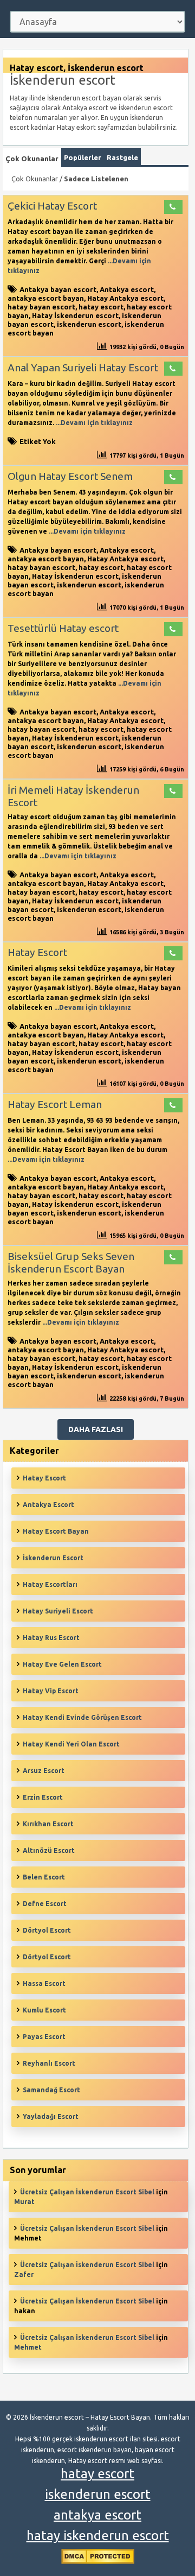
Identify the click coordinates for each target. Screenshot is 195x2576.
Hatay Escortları (50, 1584)
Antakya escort (127, 289)
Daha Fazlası (96, 1429)
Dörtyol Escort (47, 1930)
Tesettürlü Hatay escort (63, 628)
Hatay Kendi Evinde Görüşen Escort (82, 1717)
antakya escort (97, 2515)
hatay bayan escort (41, 307)
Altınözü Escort (49, 1850)
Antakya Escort (48, 1505)
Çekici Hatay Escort (52, 206)
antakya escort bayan (46, 298)
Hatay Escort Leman (55, 1104)
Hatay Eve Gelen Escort (62, 1664)
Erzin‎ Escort (43, 1797)
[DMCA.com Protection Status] (98, 2562)
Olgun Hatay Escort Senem (70, 476)
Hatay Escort (37, 952)
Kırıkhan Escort (48, 1824)
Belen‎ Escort (44, 1877)
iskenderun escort (89, 324)
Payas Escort (44, 2037)
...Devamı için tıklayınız (93, 423)
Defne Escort (45, 1904)
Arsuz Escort (44, 1771)
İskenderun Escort (53, 1558)
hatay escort (101, 307)
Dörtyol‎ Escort (47, 1957)
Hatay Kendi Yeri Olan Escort (71, 1744)
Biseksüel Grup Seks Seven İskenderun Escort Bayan (71, 1262)
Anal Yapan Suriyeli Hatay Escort (83, 368)
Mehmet (28, 2347)
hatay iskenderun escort (98, 2536)
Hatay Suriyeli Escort (58, 1611)
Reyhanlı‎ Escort (49, 2063)
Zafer (24, 2274)
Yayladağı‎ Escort (51, 2116)
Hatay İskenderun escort (75, 315)
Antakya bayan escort (58, 289)
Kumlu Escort (44, 2010)
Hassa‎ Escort (44, 1983)
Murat (24, 2202)
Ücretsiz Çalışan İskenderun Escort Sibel (87, 2192)
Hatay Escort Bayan (56, 1531)
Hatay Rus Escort (51, 1638)
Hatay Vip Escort (51, 1691)
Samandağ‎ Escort (51, 2090)
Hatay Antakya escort (125, 298)
